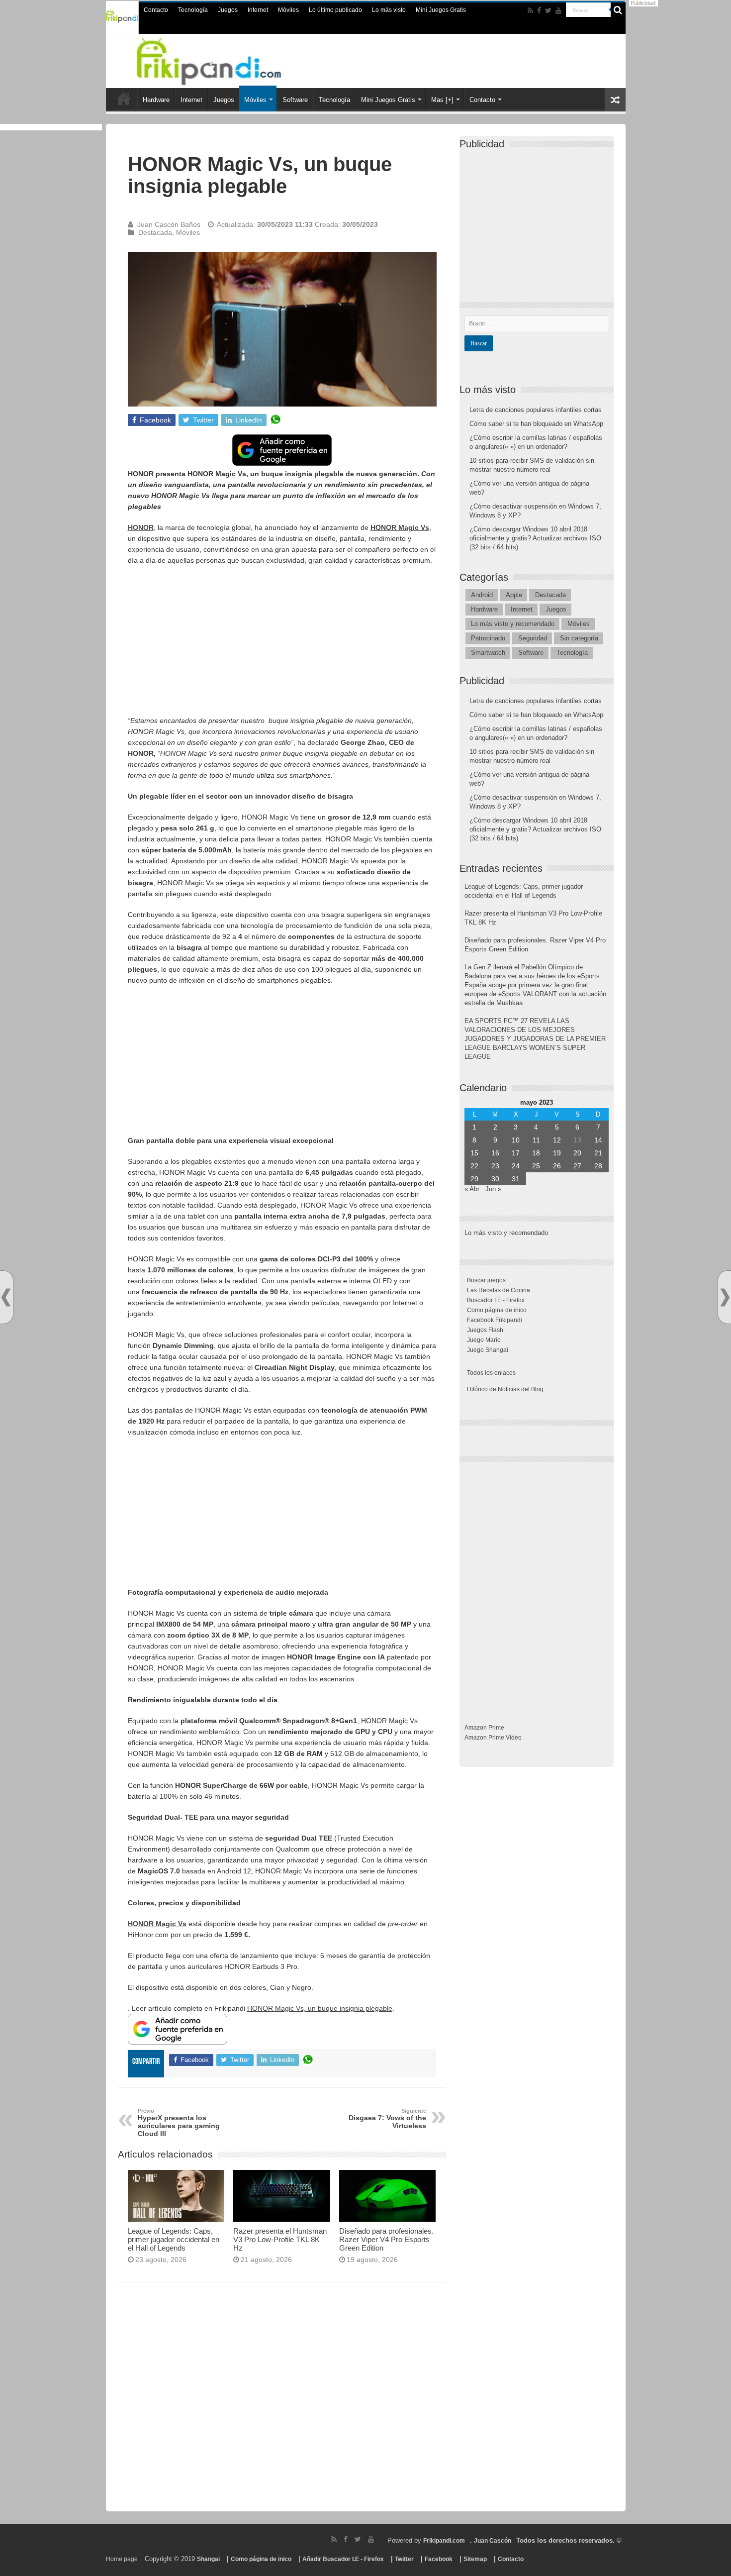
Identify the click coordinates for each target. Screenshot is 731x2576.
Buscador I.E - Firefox (496, 1300)
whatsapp (275, 420)
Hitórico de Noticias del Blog (505, 1389)
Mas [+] (442, 100)
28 (598, 1166)
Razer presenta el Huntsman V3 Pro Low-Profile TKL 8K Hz (280, 2239)
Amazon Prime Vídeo (493, 1738)
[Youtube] (558, 10)
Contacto (156, 10)
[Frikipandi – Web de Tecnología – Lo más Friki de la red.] (221, 59)
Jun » (493, 1189)
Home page (122, 2559)
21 (598, 1153)
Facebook (439, 2559)
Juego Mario (484, 1340)
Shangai (208, 2559)
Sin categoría (579, 638)
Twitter (404, 2559)
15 (474, 1153)
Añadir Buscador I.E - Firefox (343, 2559)
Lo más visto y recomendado (513, 624)
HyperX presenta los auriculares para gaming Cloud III (179, 2123)
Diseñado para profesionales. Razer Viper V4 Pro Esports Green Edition (386, 2239)
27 (577, 1166)
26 (557, 1166)
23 (495, 1166)
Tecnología (193, 10)
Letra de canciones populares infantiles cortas (536, 410)
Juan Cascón (493, 2541)
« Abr (472, 1189)
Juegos (228, 10)
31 (516, 1179)
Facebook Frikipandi (495, 1320)
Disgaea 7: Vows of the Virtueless (387, 2119)
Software (295, 100)
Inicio (124, 99)
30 (495, 1179)
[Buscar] (618, 10)
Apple (514, 595)
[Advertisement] (282, 645)
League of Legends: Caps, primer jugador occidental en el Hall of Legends (174, 2239)
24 (516, 1166)
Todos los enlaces (491, 1373)
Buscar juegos (486, 1280)
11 (536, 1140)
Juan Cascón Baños (169, 224)
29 (474, 1179)
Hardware (156, 100)
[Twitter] (548, 10)
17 (516, 1153)
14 (598, 1140)
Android (482, 595)
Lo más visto (389, 10)
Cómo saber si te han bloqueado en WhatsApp (536, 424)
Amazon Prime (484, 1728)
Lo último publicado (335, 10)
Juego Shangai (488, 1350)
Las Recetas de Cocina (499, 1290)
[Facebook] (539, 10)
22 (474, 1166)
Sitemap (475, 2559)
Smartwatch (488, 653)
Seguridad (533, 638)
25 (536, 1166)
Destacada (155, 232)
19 (557, 1153)
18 (536, 1153)
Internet (258, 10)
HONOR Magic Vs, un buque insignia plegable (320, 2008)
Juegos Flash (485, 1330)
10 (516, 1140)
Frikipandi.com (444, 2541)
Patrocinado (488, 638)
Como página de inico (497, 1310)
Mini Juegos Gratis (441, 10)
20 (577, 1153)
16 (495, 1153)
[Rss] (530, 10)
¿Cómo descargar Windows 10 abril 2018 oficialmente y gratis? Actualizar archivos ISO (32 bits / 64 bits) (535, 538)
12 (557, 1140)
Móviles (288, 10)
